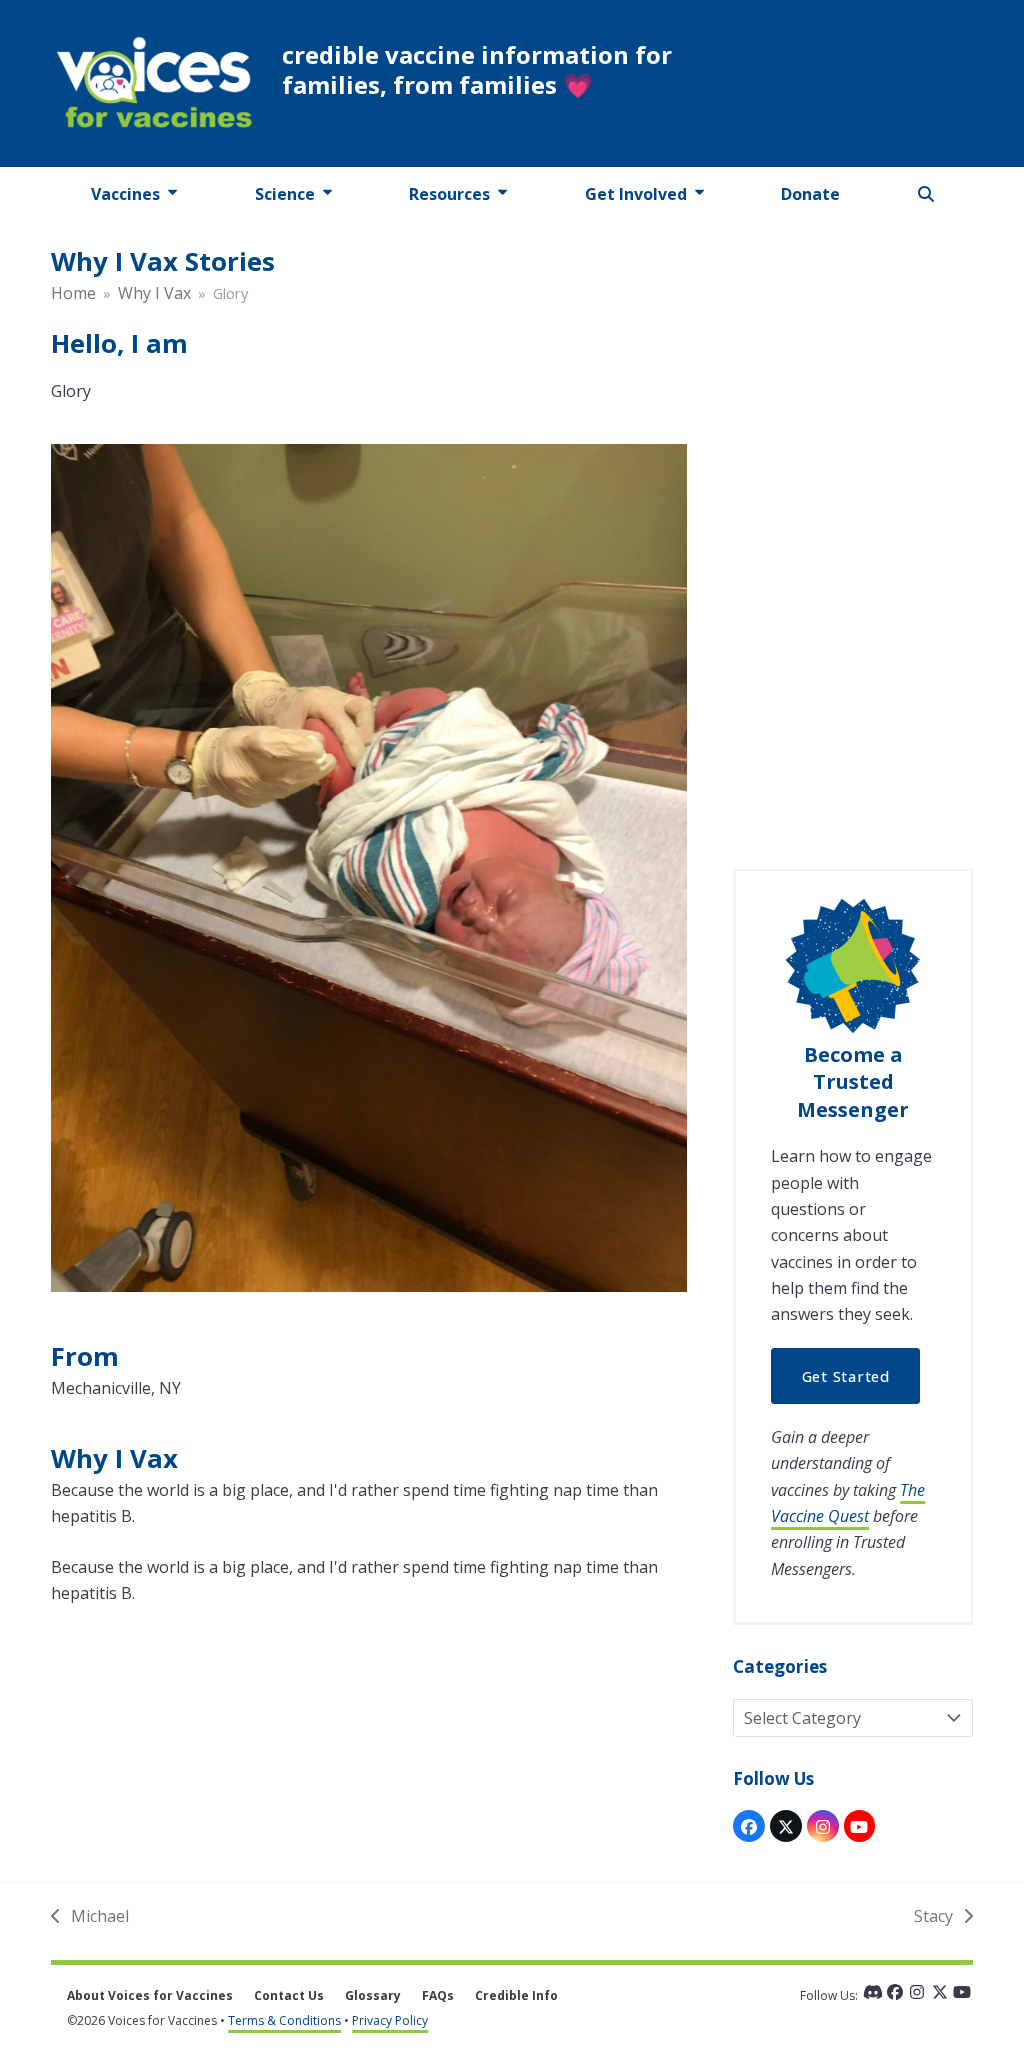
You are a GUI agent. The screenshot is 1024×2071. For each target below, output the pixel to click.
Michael (90, 1917)
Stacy (933, 1917)
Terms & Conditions (284, 2020)
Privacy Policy (390, 2020)
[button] (926, 194)
